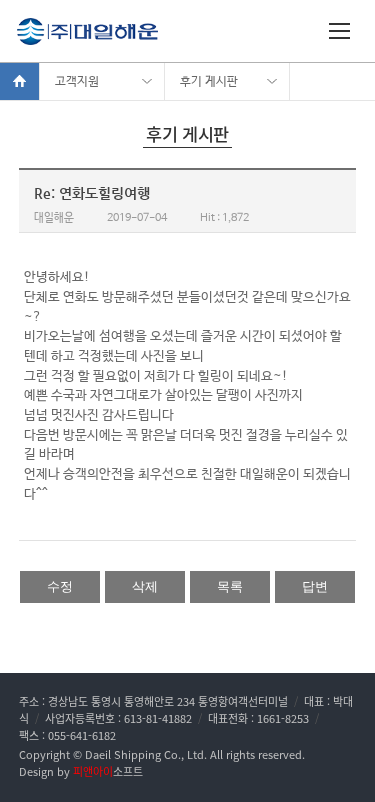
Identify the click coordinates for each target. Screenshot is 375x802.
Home (20, 81)
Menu (342, 34)
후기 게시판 (209, 82)
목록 (230, 586)
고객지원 (77, 82)
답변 (315, 586)
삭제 (145, 586)
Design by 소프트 (81, 771)
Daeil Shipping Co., (134, 754)
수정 (60, 586)
